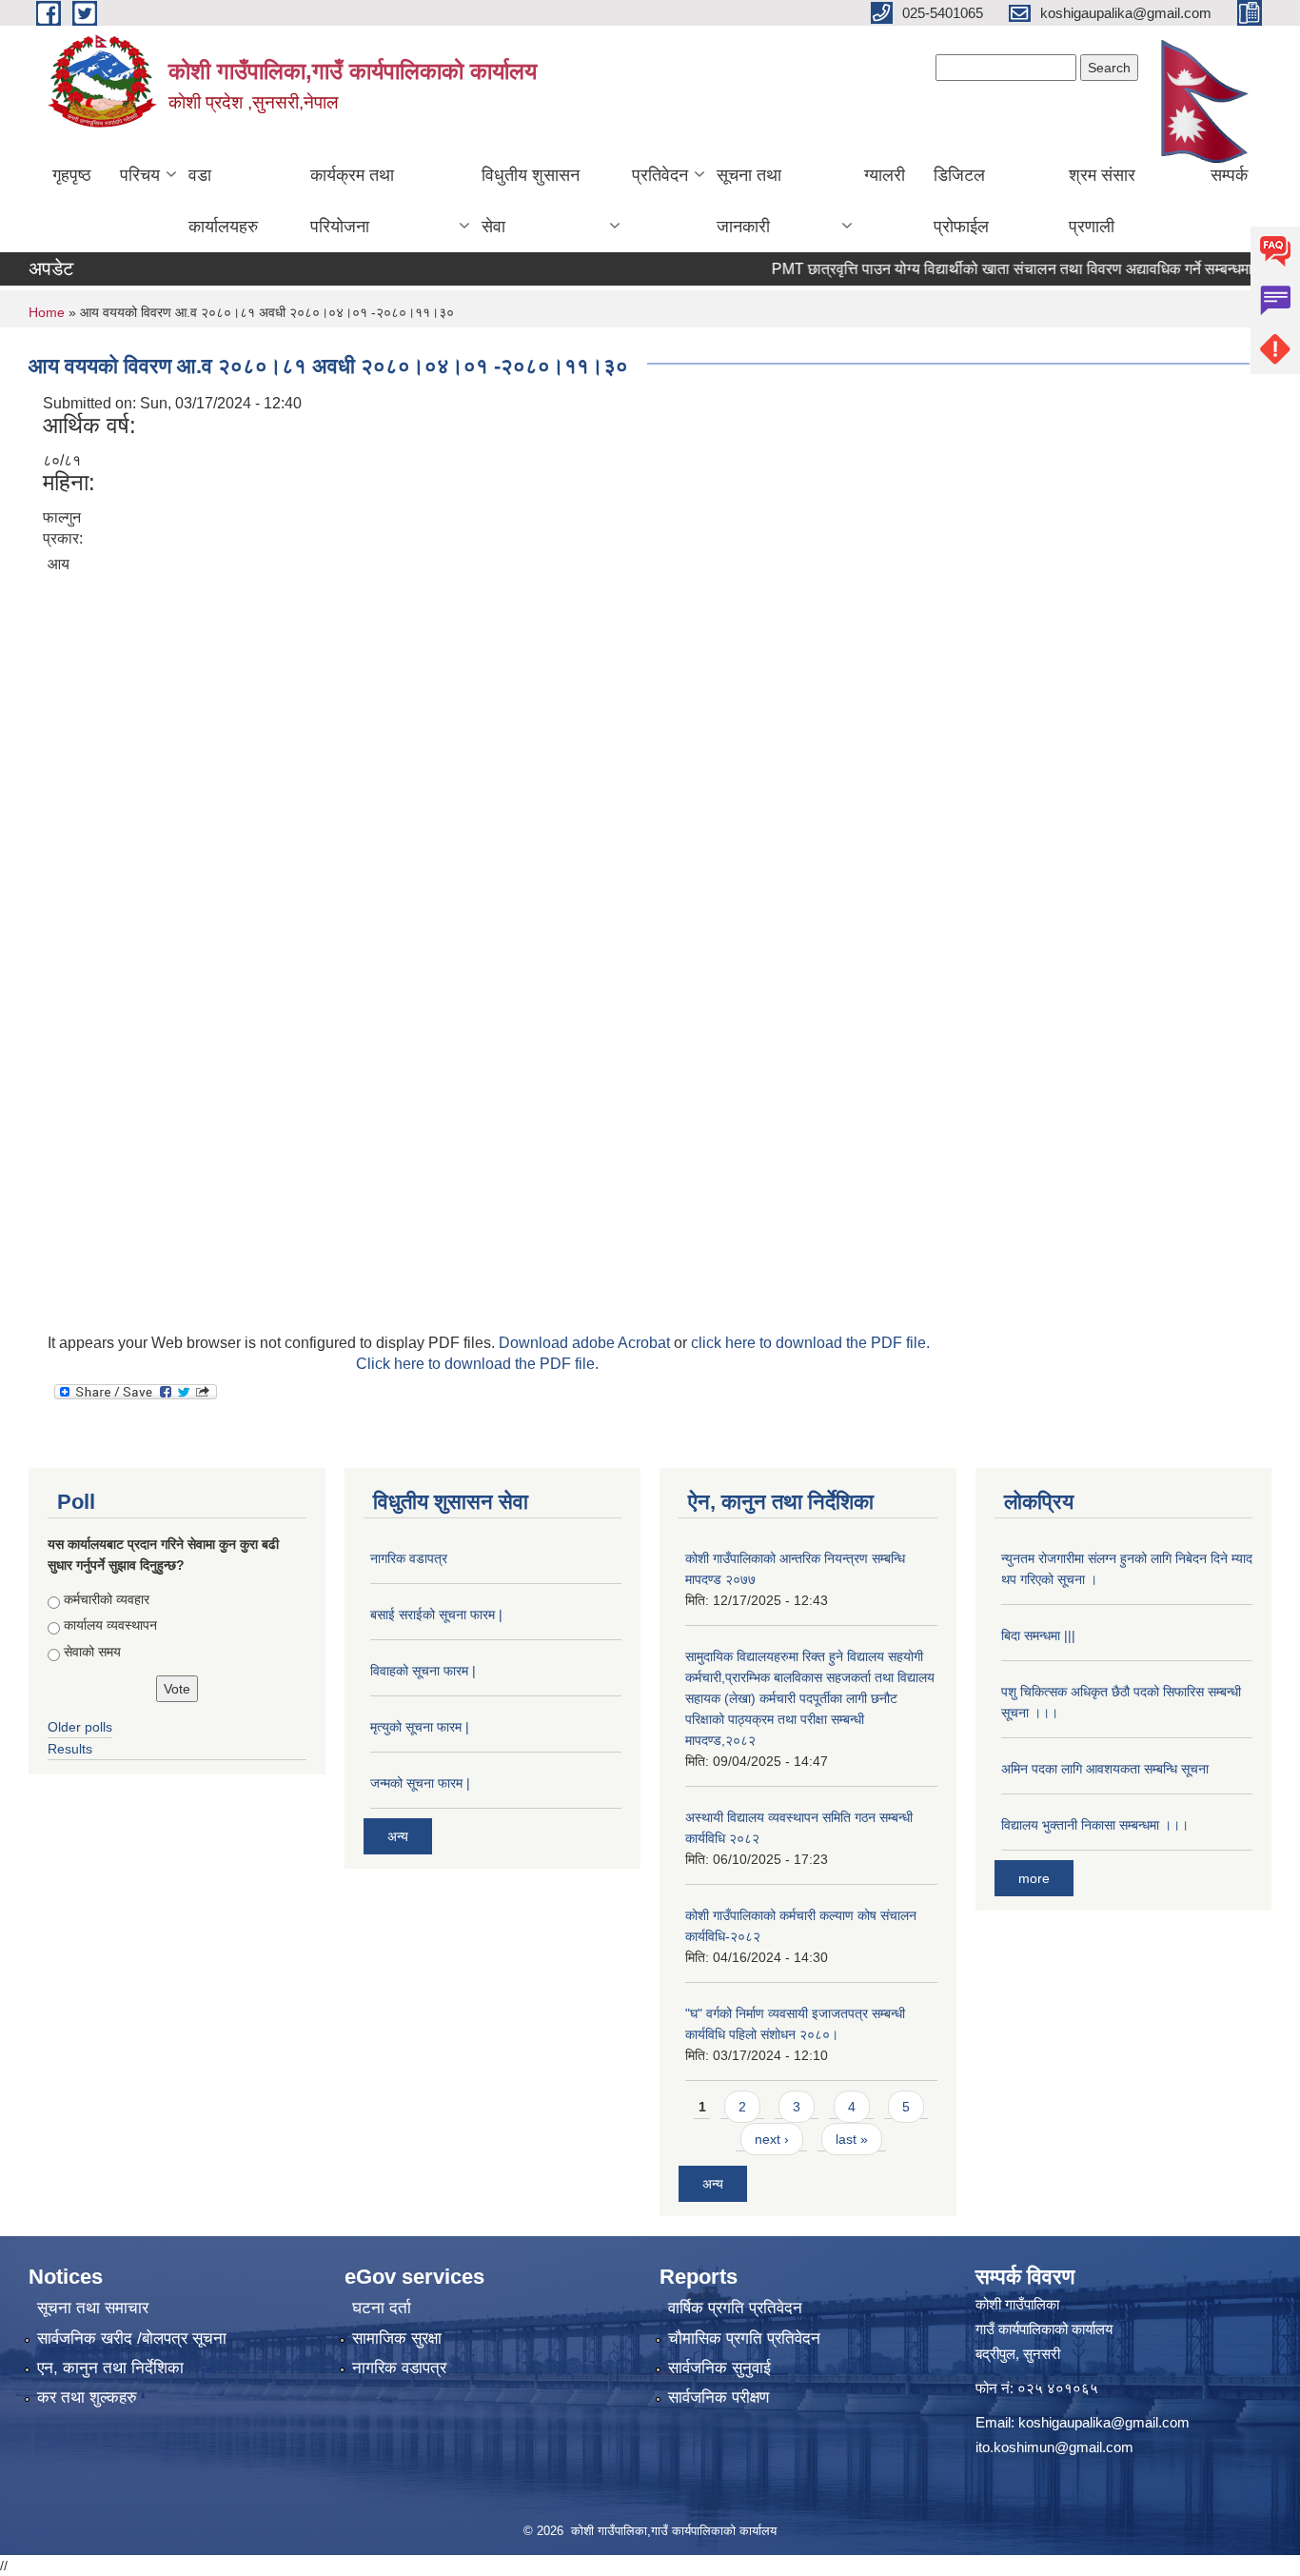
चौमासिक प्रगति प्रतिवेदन (744, 2338)
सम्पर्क (1229, 175)
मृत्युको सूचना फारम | (420, 1727)
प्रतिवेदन (660, 175)
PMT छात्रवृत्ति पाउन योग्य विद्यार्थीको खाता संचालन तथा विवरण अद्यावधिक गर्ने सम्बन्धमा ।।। (997, 269)
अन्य (398, 1836)
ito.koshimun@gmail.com (1054, 2447)
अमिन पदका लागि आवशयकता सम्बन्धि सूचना (1105, 1769)
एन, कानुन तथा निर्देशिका (110, 2368)
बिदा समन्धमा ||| (1038, 1635)
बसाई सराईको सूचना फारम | (436, 1615)
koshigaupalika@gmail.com (1104, 2422)
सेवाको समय (92, 1652)
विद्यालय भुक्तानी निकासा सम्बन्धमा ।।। (1095, 1825)
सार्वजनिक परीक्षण (719, 2398)
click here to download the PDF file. (810, 1343)
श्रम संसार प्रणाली (1102, 201)
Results (70, 1749)
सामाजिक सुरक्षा (397, 2338)
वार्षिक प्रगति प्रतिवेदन (735, 2308)
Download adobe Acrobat (586, 1343)
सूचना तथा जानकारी (749, 201)
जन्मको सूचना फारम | (420, 1783)
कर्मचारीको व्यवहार (107, 1599)
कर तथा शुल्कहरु (87, 2398)
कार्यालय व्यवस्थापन (110, 1625)
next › (772, 2139)
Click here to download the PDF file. (477, 1364)
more (1034, 1878)
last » (852, 2139)
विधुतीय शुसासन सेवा (531, 201)
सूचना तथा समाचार (93, 2308)
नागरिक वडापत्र (409, 1558)
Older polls (80, 1727)
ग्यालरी (885, 175)
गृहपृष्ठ (72, 175)
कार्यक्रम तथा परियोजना (352, 201)
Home (47, 312)
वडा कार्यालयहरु (223, 201)
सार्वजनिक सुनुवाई (719, 2368)
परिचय (140, 175)
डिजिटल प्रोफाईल (961, 201)
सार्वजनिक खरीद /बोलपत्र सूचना (132, 2338)
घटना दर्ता (382, 2308)
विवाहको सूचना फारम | (423, 1671)
